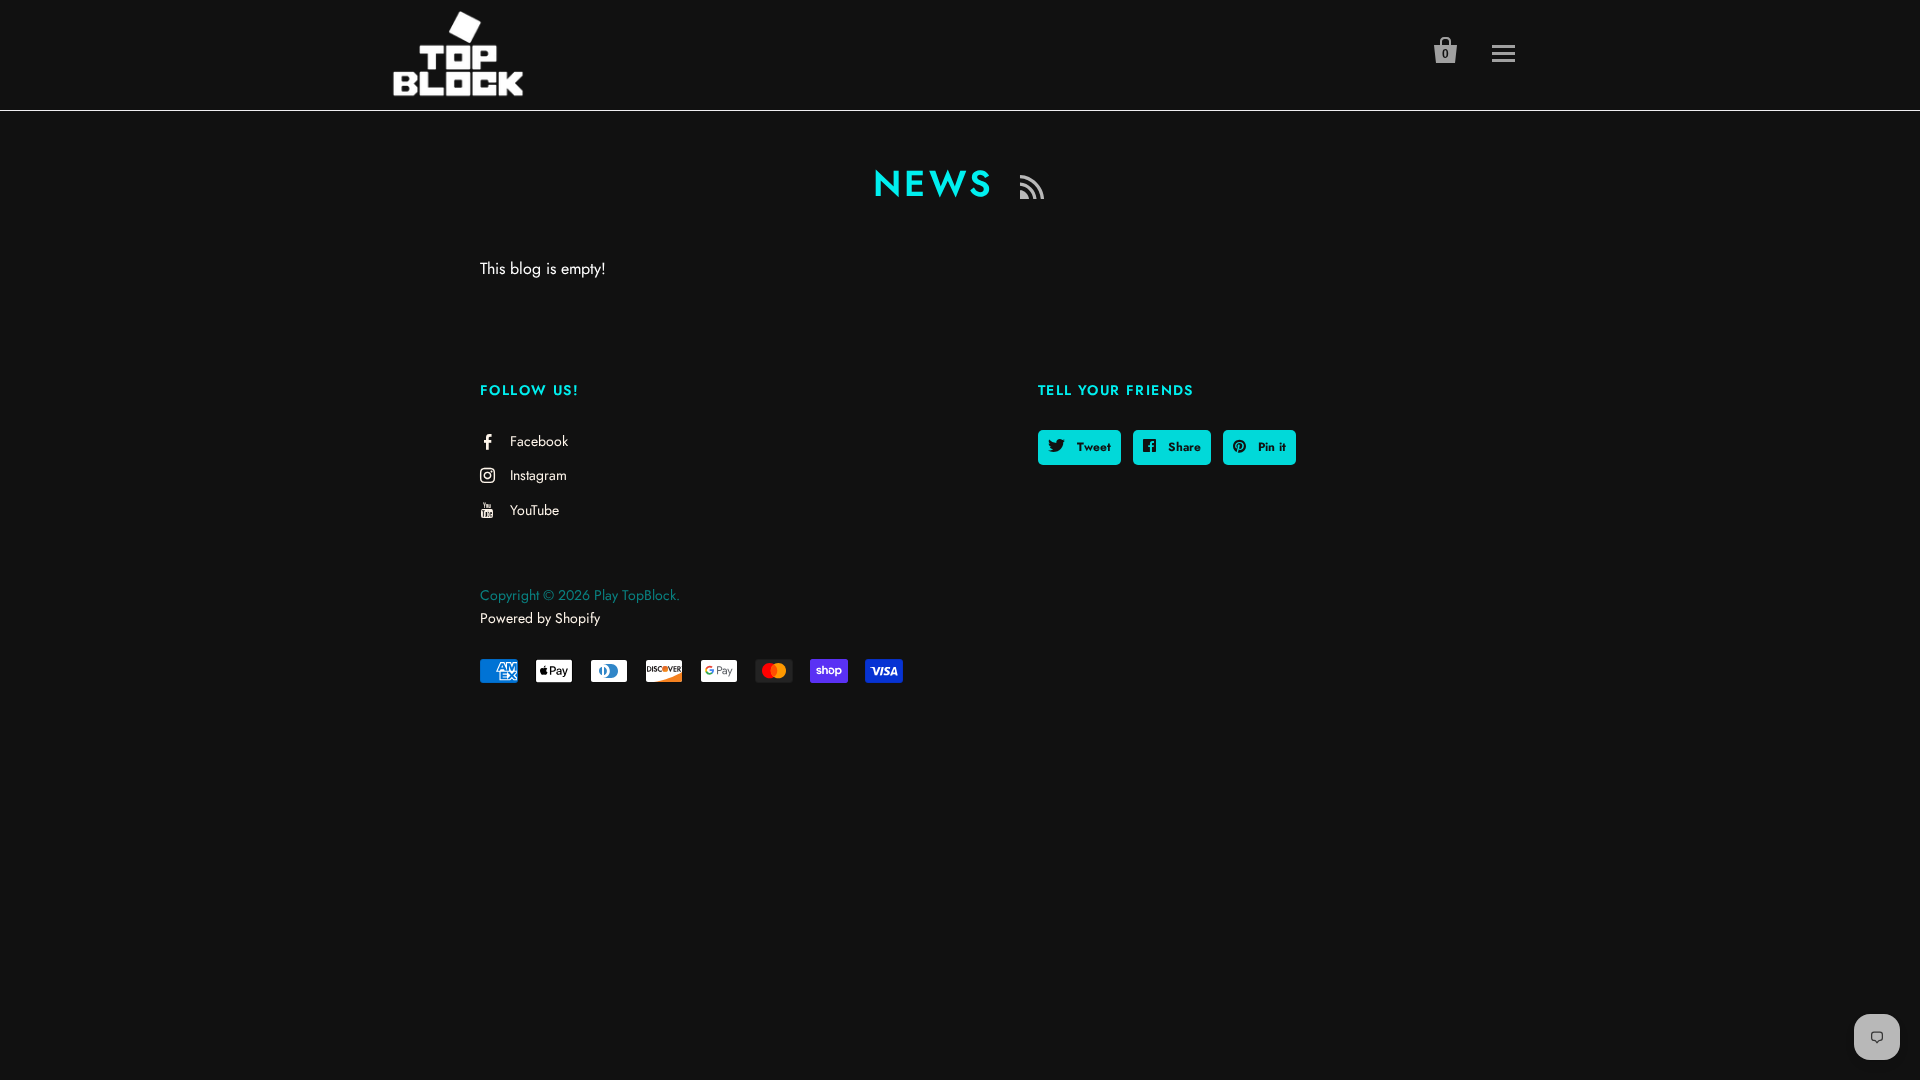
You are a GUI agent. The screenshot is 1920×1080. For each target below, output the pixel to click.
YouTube (534, 510)
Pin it (1270, 447)
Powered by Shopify (540, 618)
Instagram (538, 475)
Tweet (1092, 447)
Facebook (539, 441)
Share (1182, 447)
